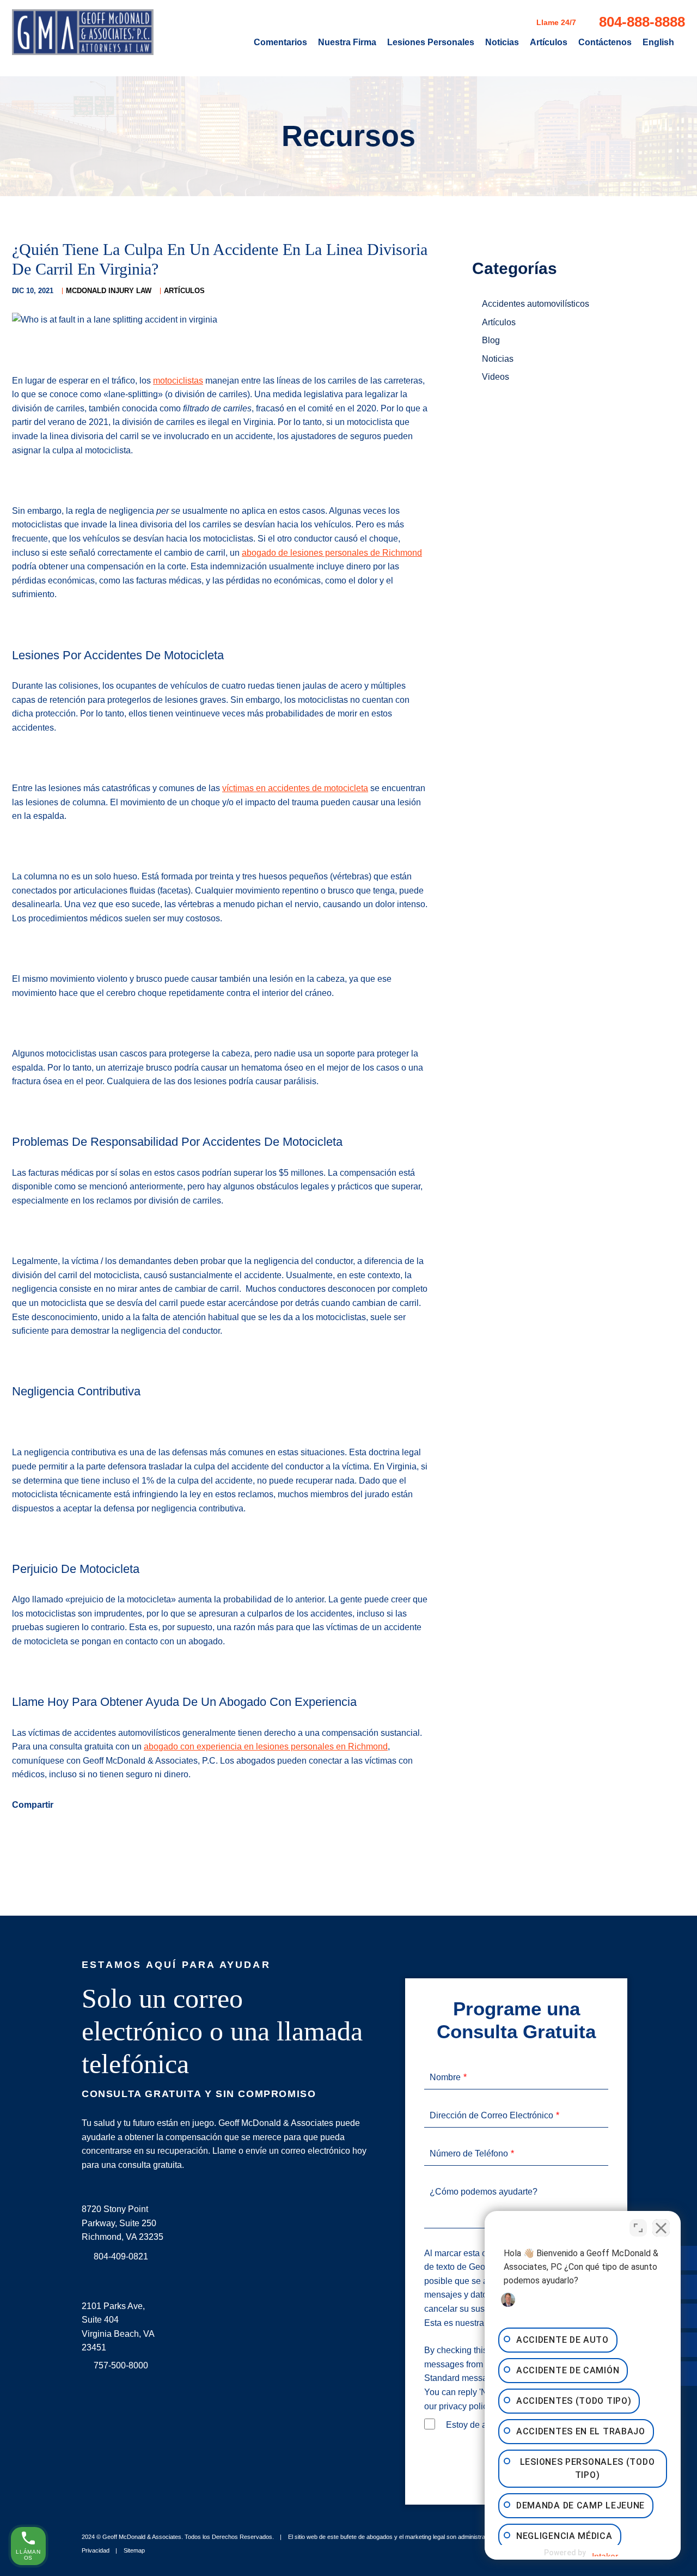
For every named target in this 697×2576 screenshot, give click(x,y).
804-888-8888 (642, 22)
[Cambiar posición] (638, 2228)
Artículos (549, 42)
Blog (491, 340)
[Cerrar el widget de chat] (661, 2228)
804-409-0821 (121, 2256)
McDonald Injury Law (109, 291)
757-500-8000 (121, 2365)
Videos (496, 377)
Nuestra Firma (347, 42)
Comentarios (280, 42)
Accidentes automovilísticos (536, 304)
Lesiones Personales (431, 42)
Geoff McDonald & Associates (142, 2537)
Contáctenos (605, 42)
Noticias (502, 42)
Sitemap (134, 2550)
